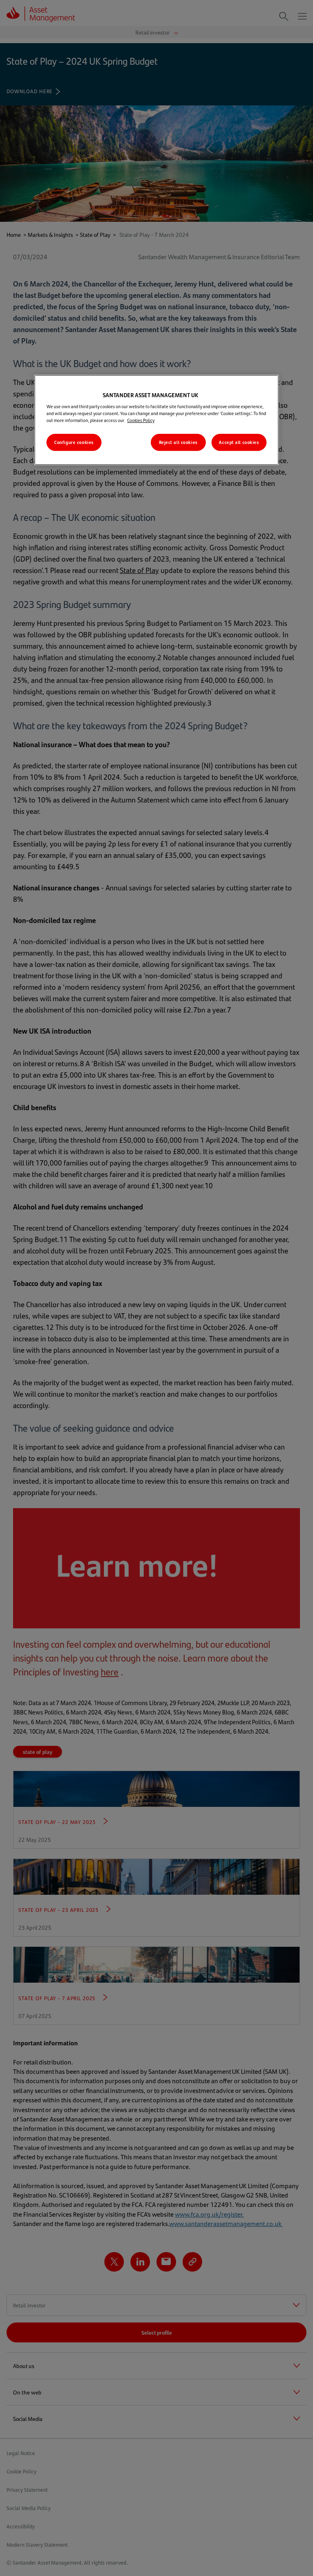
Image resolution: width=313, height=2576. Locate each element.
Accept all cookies (239, 442)
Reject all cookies (178, 442)
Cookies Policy (141, 420)
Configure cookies (74, 442)
